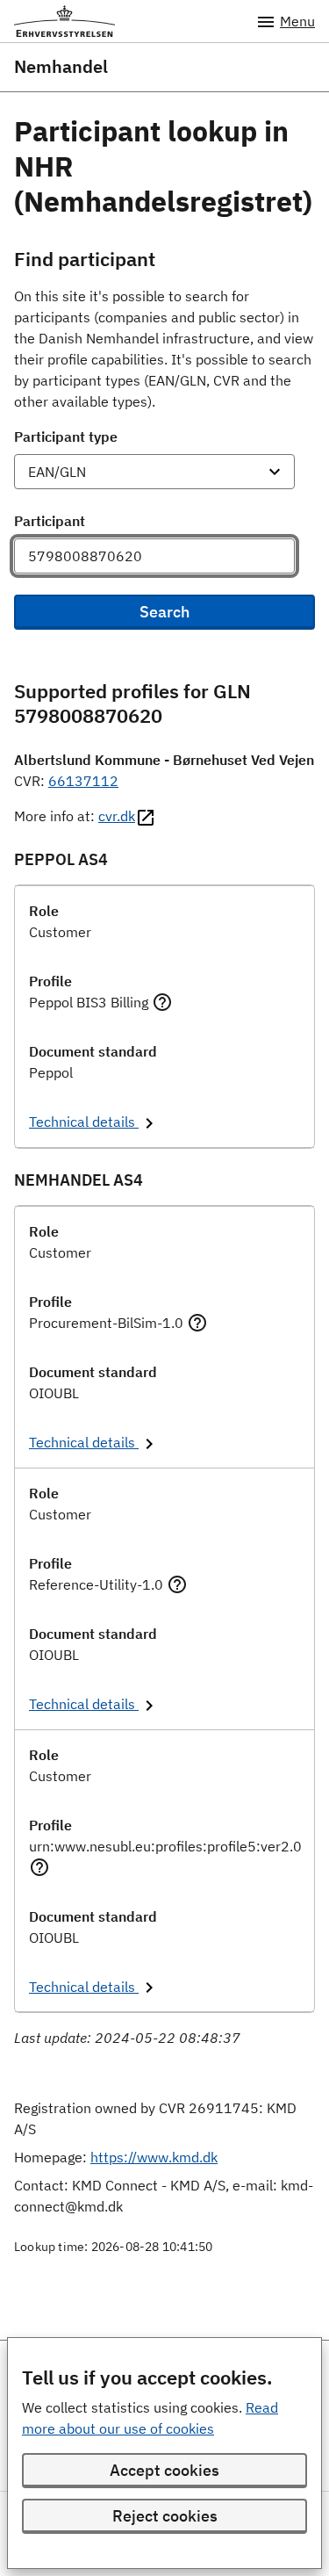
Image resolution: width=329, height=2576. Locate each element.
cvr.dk (117, 816)
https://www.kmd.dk (154, 2157)
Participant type (66, 437)
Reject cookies (165, 2516)
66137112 (83, 781)
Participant (50, 521)
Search (164, 612)
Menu (297, 21)
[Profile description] (162, 1002)
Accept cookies (164, 2470)
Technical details (84, 1122)
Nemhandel (61, 67)
